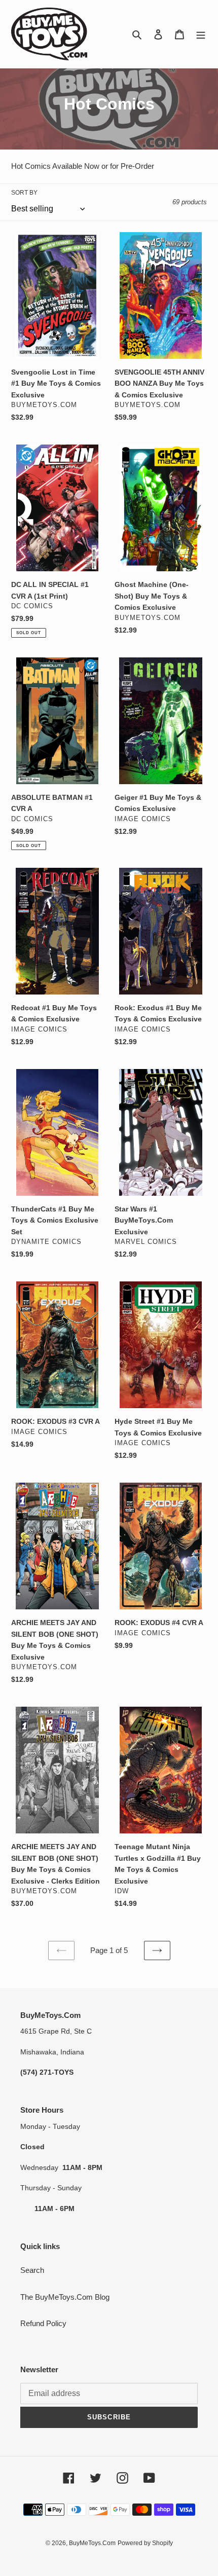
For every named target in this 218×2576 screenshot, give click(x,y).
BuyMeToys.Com (92, 2543)
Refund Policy (43, 2323)
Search (32, 2270)
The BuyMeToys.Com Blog (65, 2297)
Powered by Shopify (145, 2543)
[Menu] (201, 34)
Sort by (24, 193)
